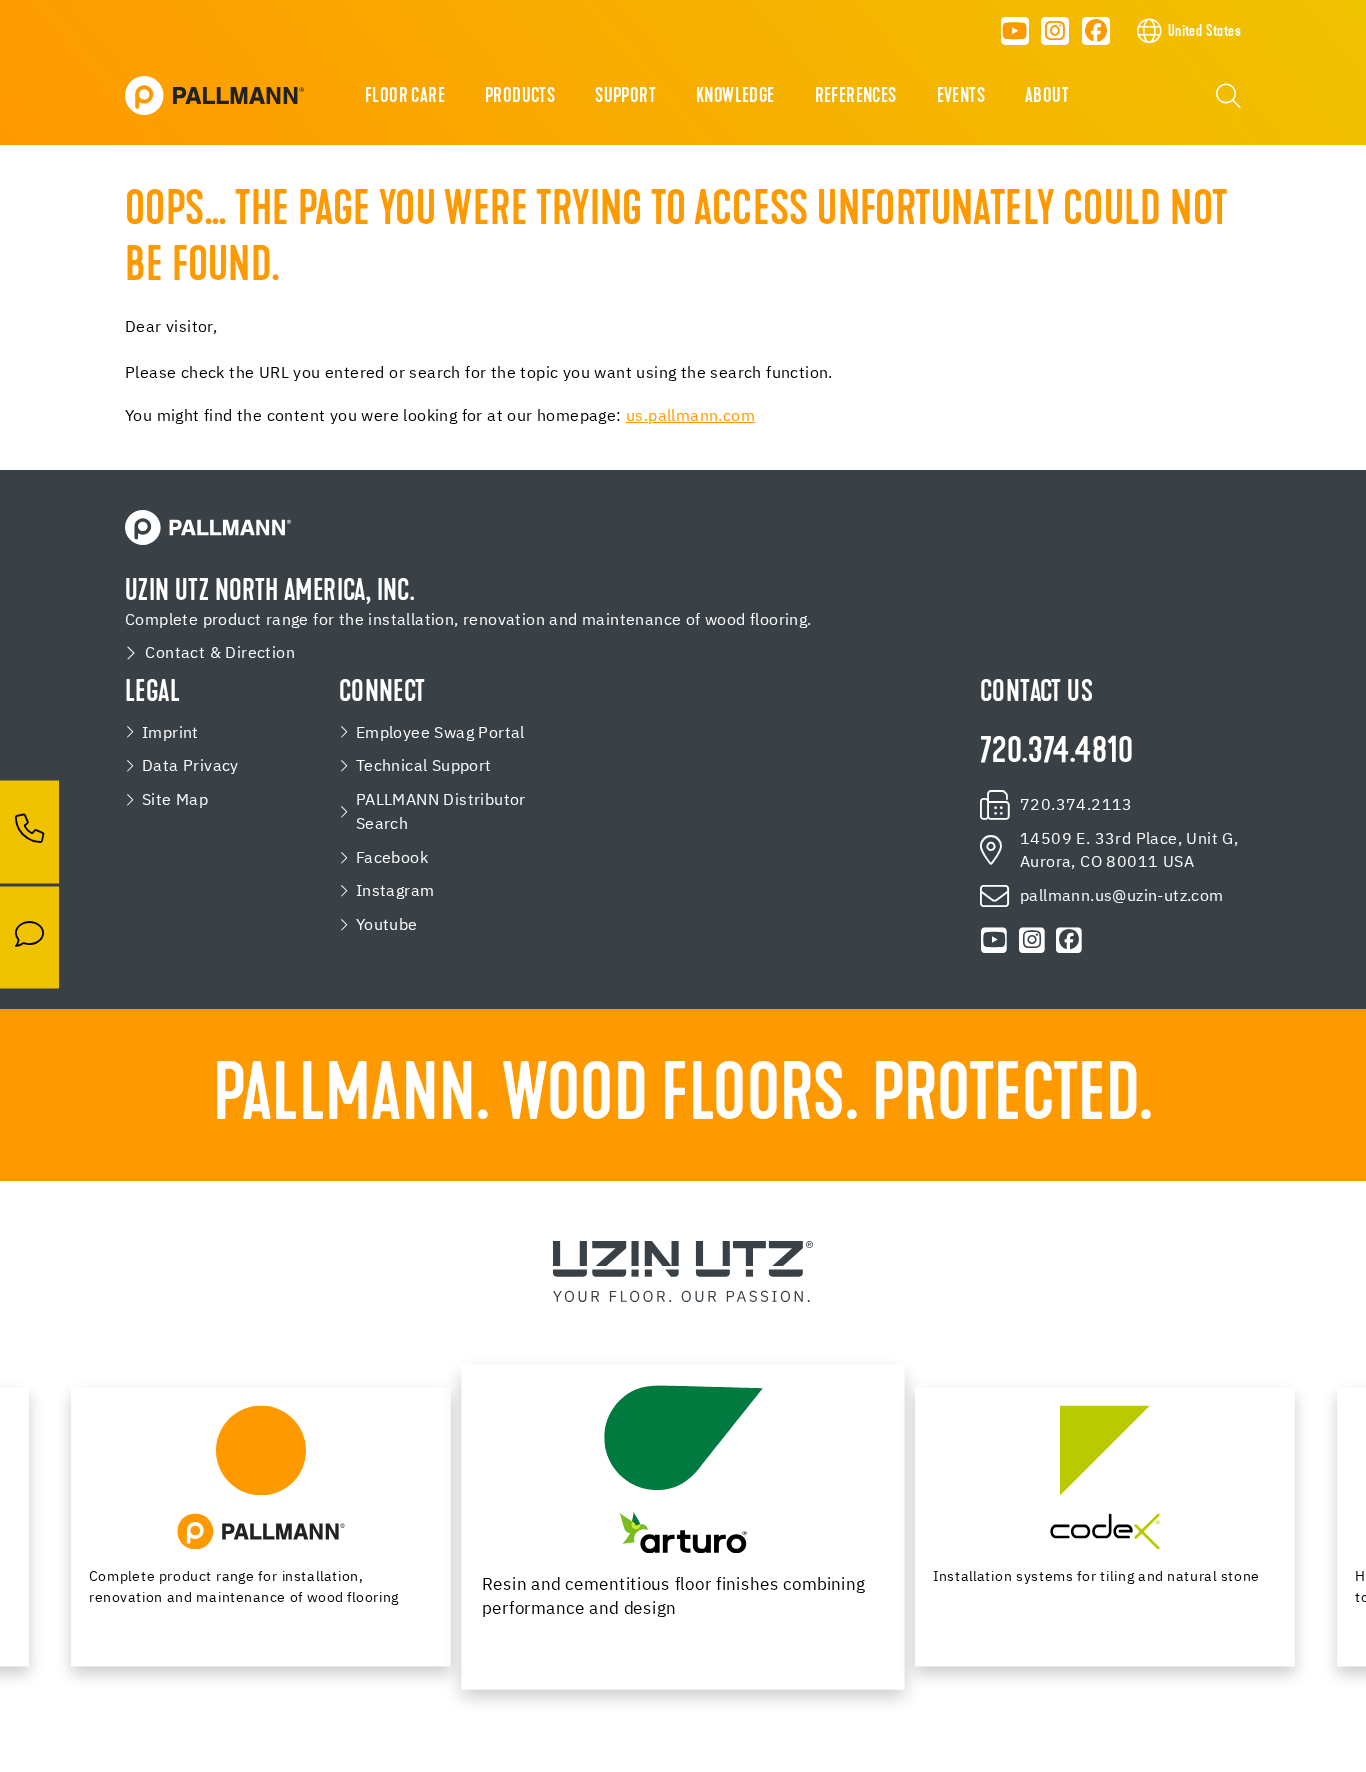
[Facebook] (1096, 31)
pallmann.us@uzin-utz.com (1122, 896)
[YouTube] (1015, 31)
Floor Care (405, 97)
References (856, 97)
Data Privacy (190, 766)
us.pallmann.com (690, 417)
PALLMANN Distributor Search (441, 812)
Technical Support (424, 766)
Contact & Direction (220, 653)
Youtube (387, 925)
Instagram (395, 891)
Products (520, 97)
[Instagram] (1056, 31)
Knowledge (735, 97)
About (1047, 97)
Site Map (175, 800)
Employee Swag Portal (440, 733)
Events (961, 97)
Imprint (170, 733)
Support (625, 97)
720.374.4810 (1057, 753)
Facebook (392, 858)
